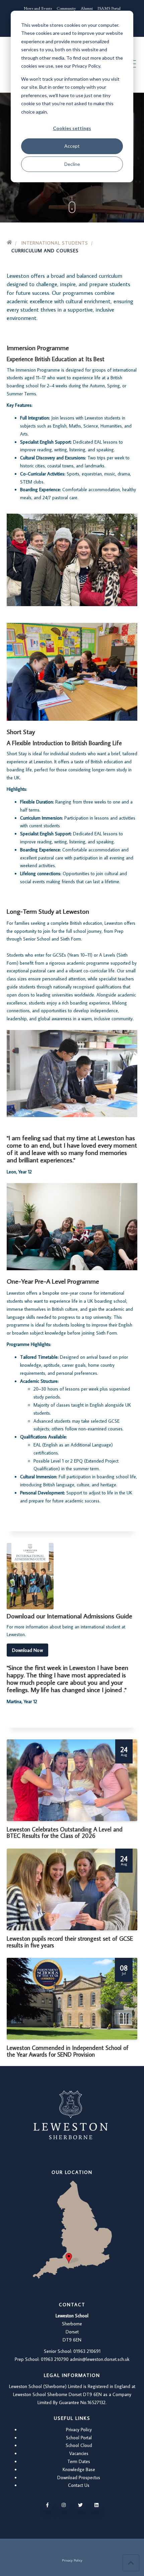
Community (66, 8)
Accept (72, 146)
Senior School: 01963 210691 (72, 2351)
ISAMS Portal (109, 8)
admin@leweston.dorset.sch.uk (100, 2359)
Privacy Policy (79, 2430)
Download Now (27, 1650)
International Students (55, 243)
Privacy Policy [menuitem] (72, 2560)
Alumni (87, 8)
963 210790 (57, 2359)
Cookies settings (72, 128)
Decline (72, 164)
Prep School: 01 (30, 2359)
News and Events (38, 8)
